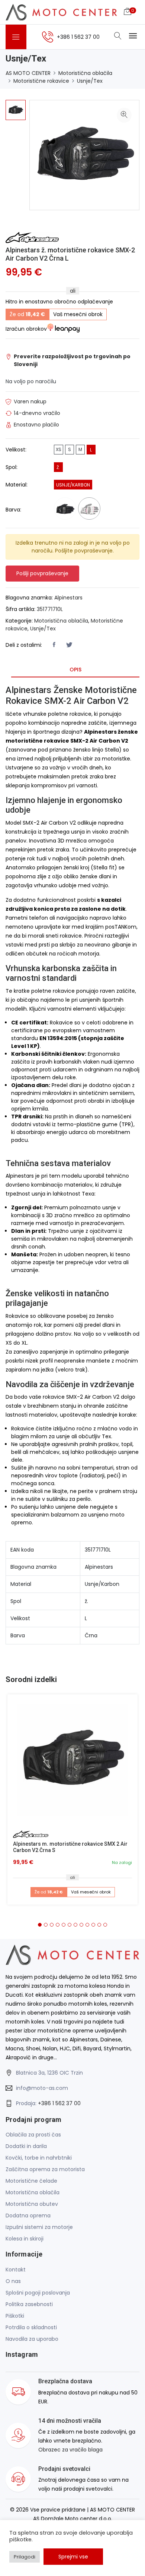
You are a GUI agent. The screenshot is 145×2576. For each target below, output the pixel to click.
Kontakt (16, 2270)
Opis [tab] (75, 670)
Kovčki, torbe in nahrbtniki (39, 2158)
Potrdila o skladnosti (31, 2327)
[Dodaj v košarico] (72, 1760)
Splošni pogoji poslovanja (38, 2293)
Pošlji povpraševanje (42, 573)
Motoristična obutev (32, 2204)
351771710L (50, 609)
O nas (13, 2281)
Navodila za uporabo (32, 2339)
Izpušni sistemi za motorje (39, 2227)
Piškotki (15, 2316)
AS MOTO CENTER (28, 73)
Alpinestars (68, 598)
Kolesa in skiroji (25, 2239)
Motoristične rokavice (41, 81)
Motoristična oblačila (85, 73)
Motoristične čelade (31, 2181)
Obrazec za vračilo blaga (70, 2450)
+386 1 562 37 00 (59, 2103)
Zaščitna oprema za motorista (45, 2169)
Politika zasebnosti (29, 2304)
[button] (40, 1925)
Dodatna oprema (28, 2216)
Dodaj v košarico (75, 1762)
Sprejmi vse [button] (73, 2557)
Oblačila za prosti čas (33, 2135)
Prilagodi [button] (25, 2557)
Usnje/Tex (90, 81)
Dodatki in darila (26, 2146)
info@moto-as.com (42, 2088)
